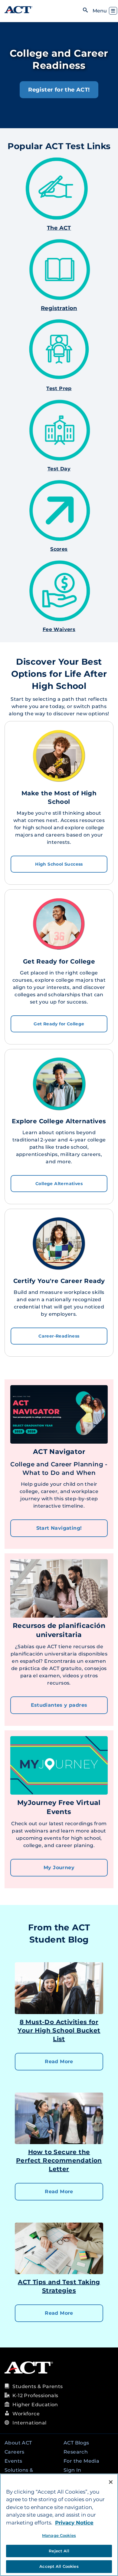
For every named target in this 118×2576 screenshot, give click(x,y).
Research (76, 2452)
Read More (59, 2061)
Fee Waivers (59, 629)
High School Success (59, 864)
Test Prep (59, 388)
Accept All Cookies (59, 2566)
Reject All (59, 2551)
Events (13, 2461)
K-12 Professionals (35, 2396)
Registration (59, 308)
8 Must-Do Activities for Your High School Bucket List (59, 2030)
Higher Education (35, 2405)
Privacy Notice (74, 2523)
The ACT (59, 228)
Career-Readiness (59, 1336)
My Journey (59, 1868)
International (29, 2423)
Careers (15, 2452)
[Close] (111, 2482)
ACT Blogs (76, 2443)
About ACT (18, 2443)
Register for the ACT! (59, 90)
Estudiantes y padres (59, 1705)
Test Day (59, 469)
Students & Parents (38, 2386)
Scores (59, 549)
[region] (59, 2525)
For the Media (81, 2461)
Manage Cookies (59, 2535)
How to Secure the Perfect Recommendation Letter (59, 2160)
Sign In (72, 2470)
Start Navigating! (59, 1528)
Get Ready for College (59, 1024)
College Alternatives (59, 1184)
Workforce (26, 2414)
